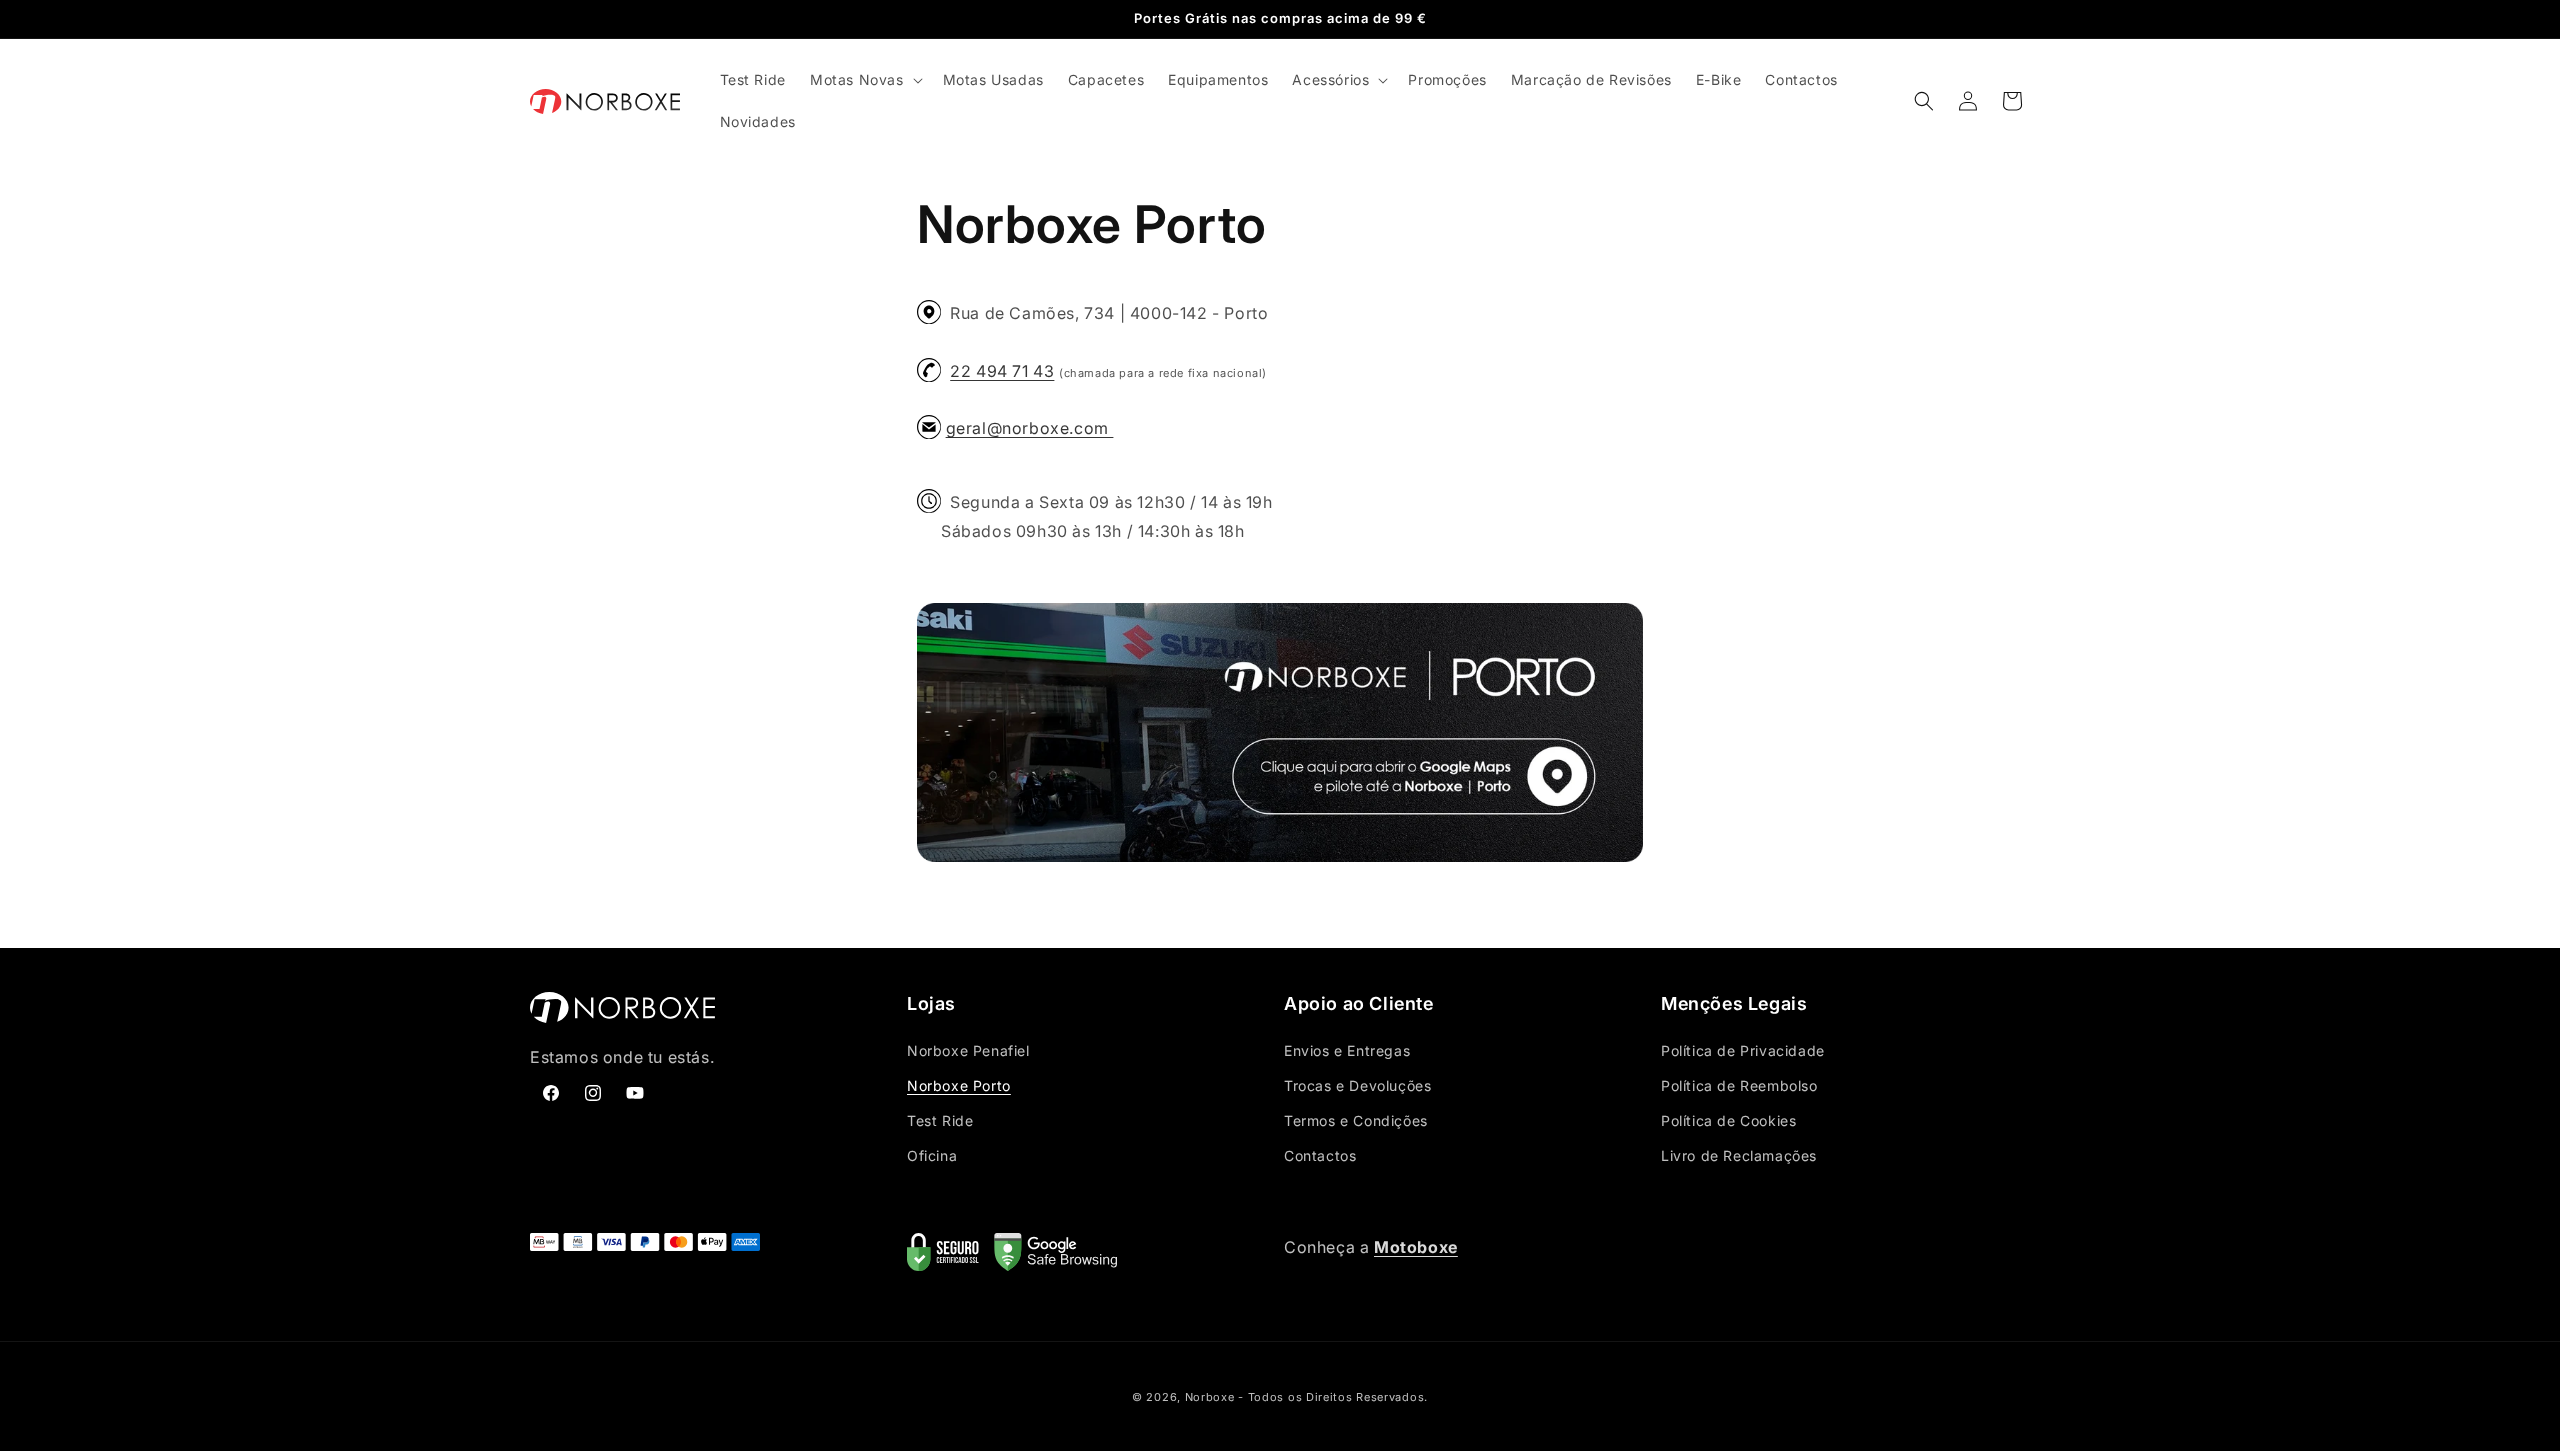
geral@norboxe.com (1030, 428)
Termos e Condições (1356, 1120)
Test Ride (940, 1120)
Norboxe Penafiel (968, 1050)
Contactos (1320, 1155)
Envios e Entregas (1347, 1050)
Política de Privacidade (1743, 1050)
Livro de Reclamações (1739, 1155)
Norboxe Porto (959, 1085)
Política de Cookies (1728, 1120)
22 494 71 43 (1002, 371)
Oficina (932, 1155)
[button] (864, 80)
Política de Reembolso (1739, 1085)
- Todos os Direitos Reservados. (1333, 1397)
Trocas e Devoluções (1357, 1085)
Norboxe (1210, 1397)
